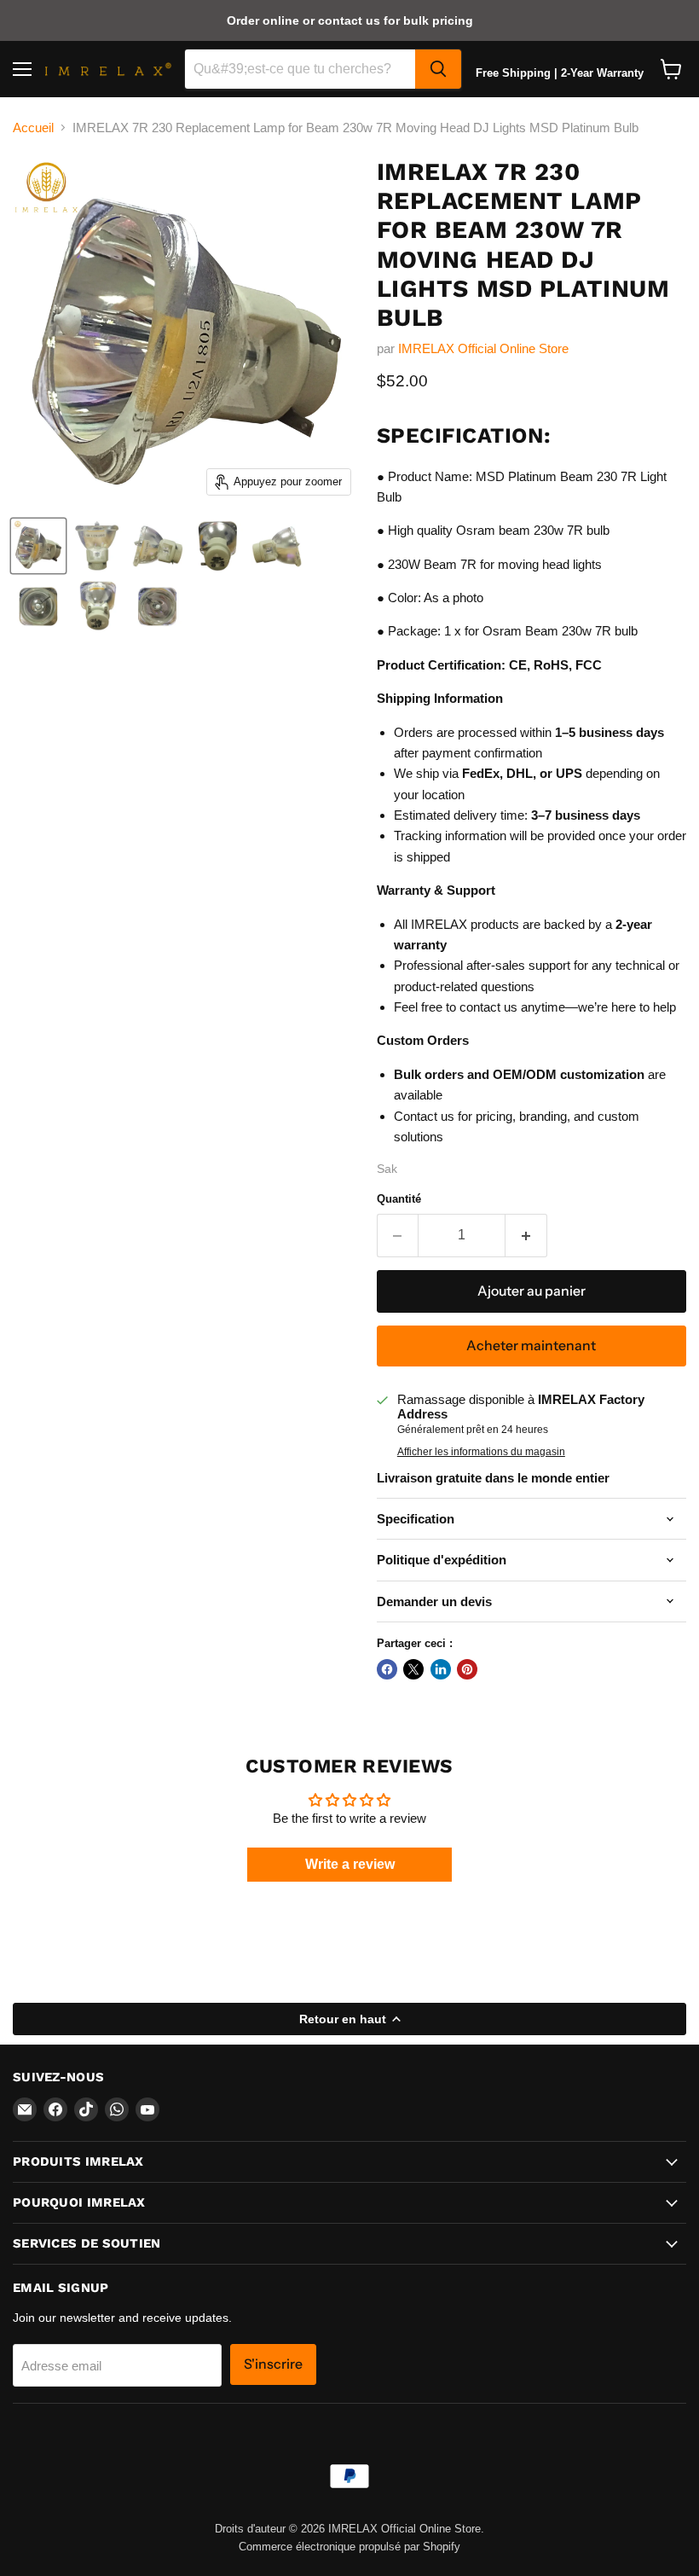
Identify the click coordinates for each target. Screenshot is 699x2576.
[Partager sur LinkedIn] (441, 1669)
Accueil (33, 128)
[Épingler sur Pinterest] (467, 1669)
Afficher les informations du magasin (481, 1452)
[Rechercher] (438, 69)
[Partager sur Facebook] (387, 1669)
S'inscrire (273, 2364)
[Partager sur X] (413, 1669)
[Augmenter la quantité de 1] (526, 1235)
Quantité (399, 1199)
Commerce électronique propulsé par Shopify (349, 2547)
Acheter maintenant (531, 1346)
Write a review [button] (350, 1864)
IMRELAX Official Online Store (483, 348)
